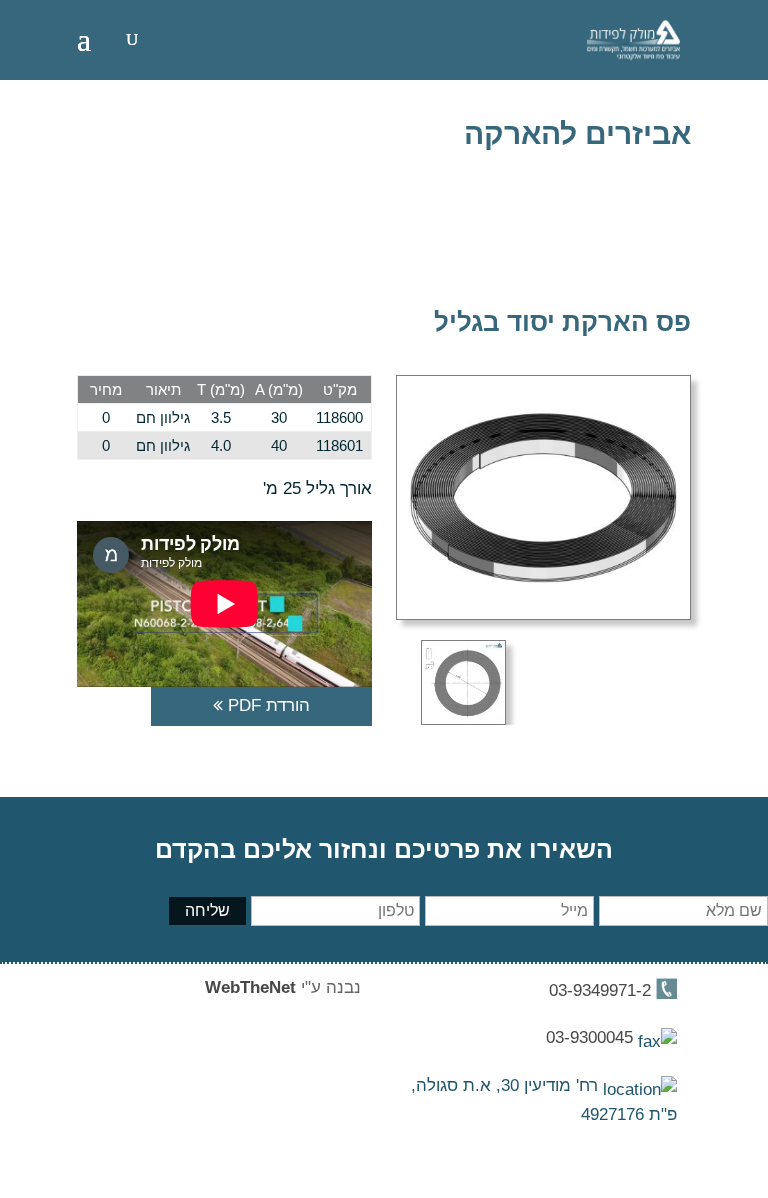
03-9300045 (592, 1037)
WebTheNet (250, 987)
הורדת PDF (266, 705)
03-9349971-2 (600, 990)
